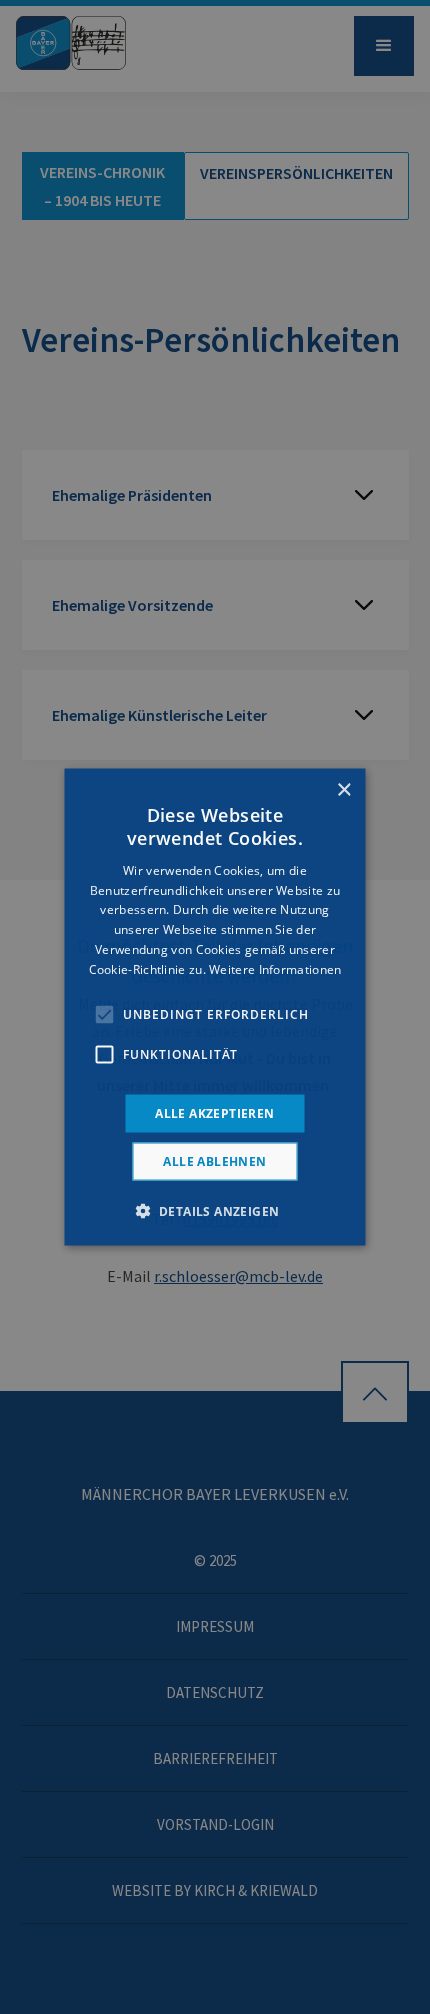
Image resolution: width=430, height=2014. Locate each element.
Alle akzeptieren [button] (214, 1112)
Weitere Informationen (275, 968)
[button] (215, 1210)
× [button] (343, 790)
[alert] (215, 1007)
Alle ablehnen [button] (214, 1160)
